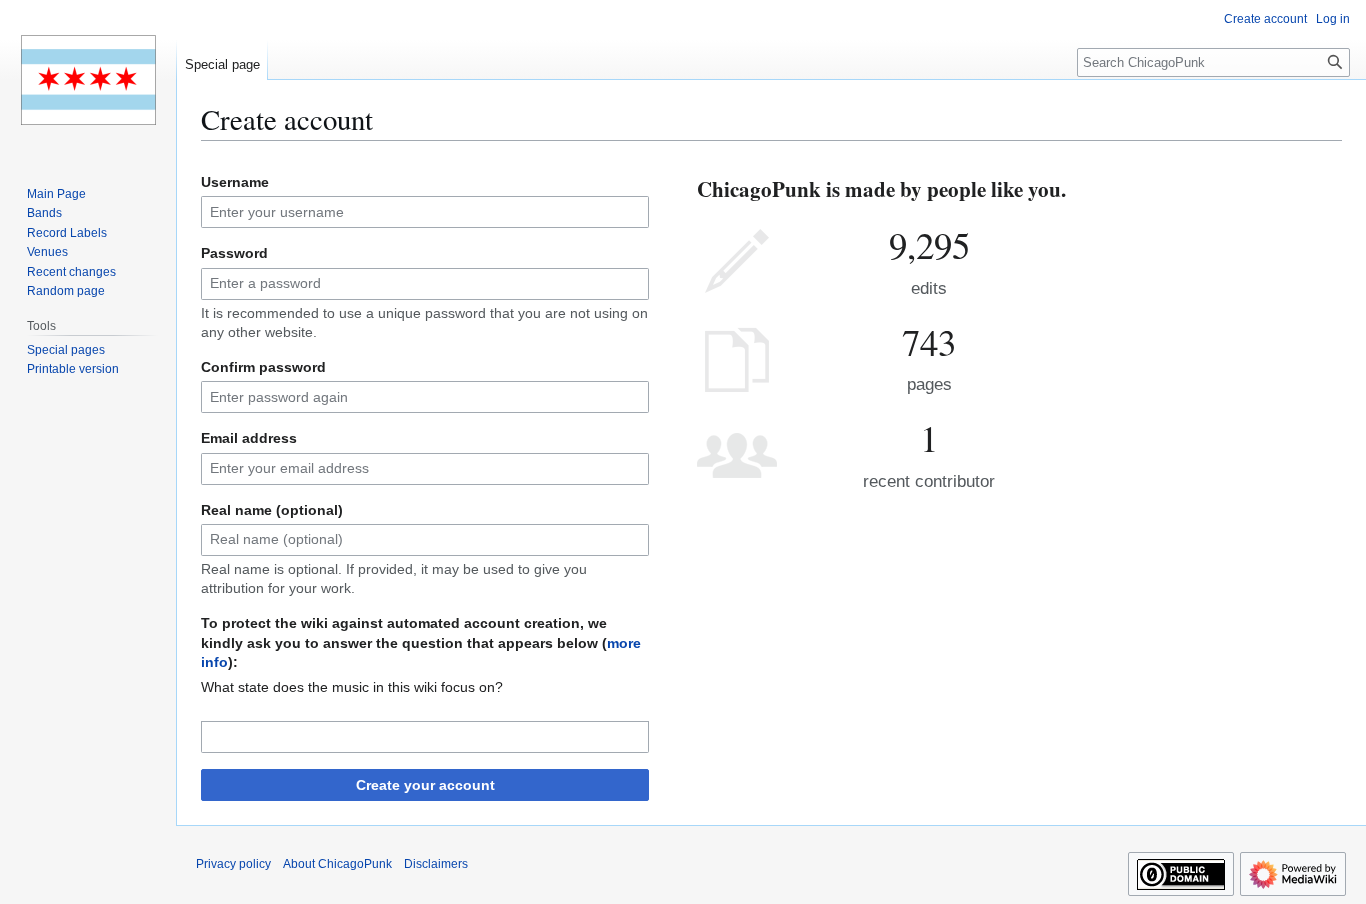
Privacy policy (233, 864)
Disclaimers (436, 864)
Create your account (425, 785)
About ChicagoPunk (337, 864)
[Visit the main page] (88, 80)
